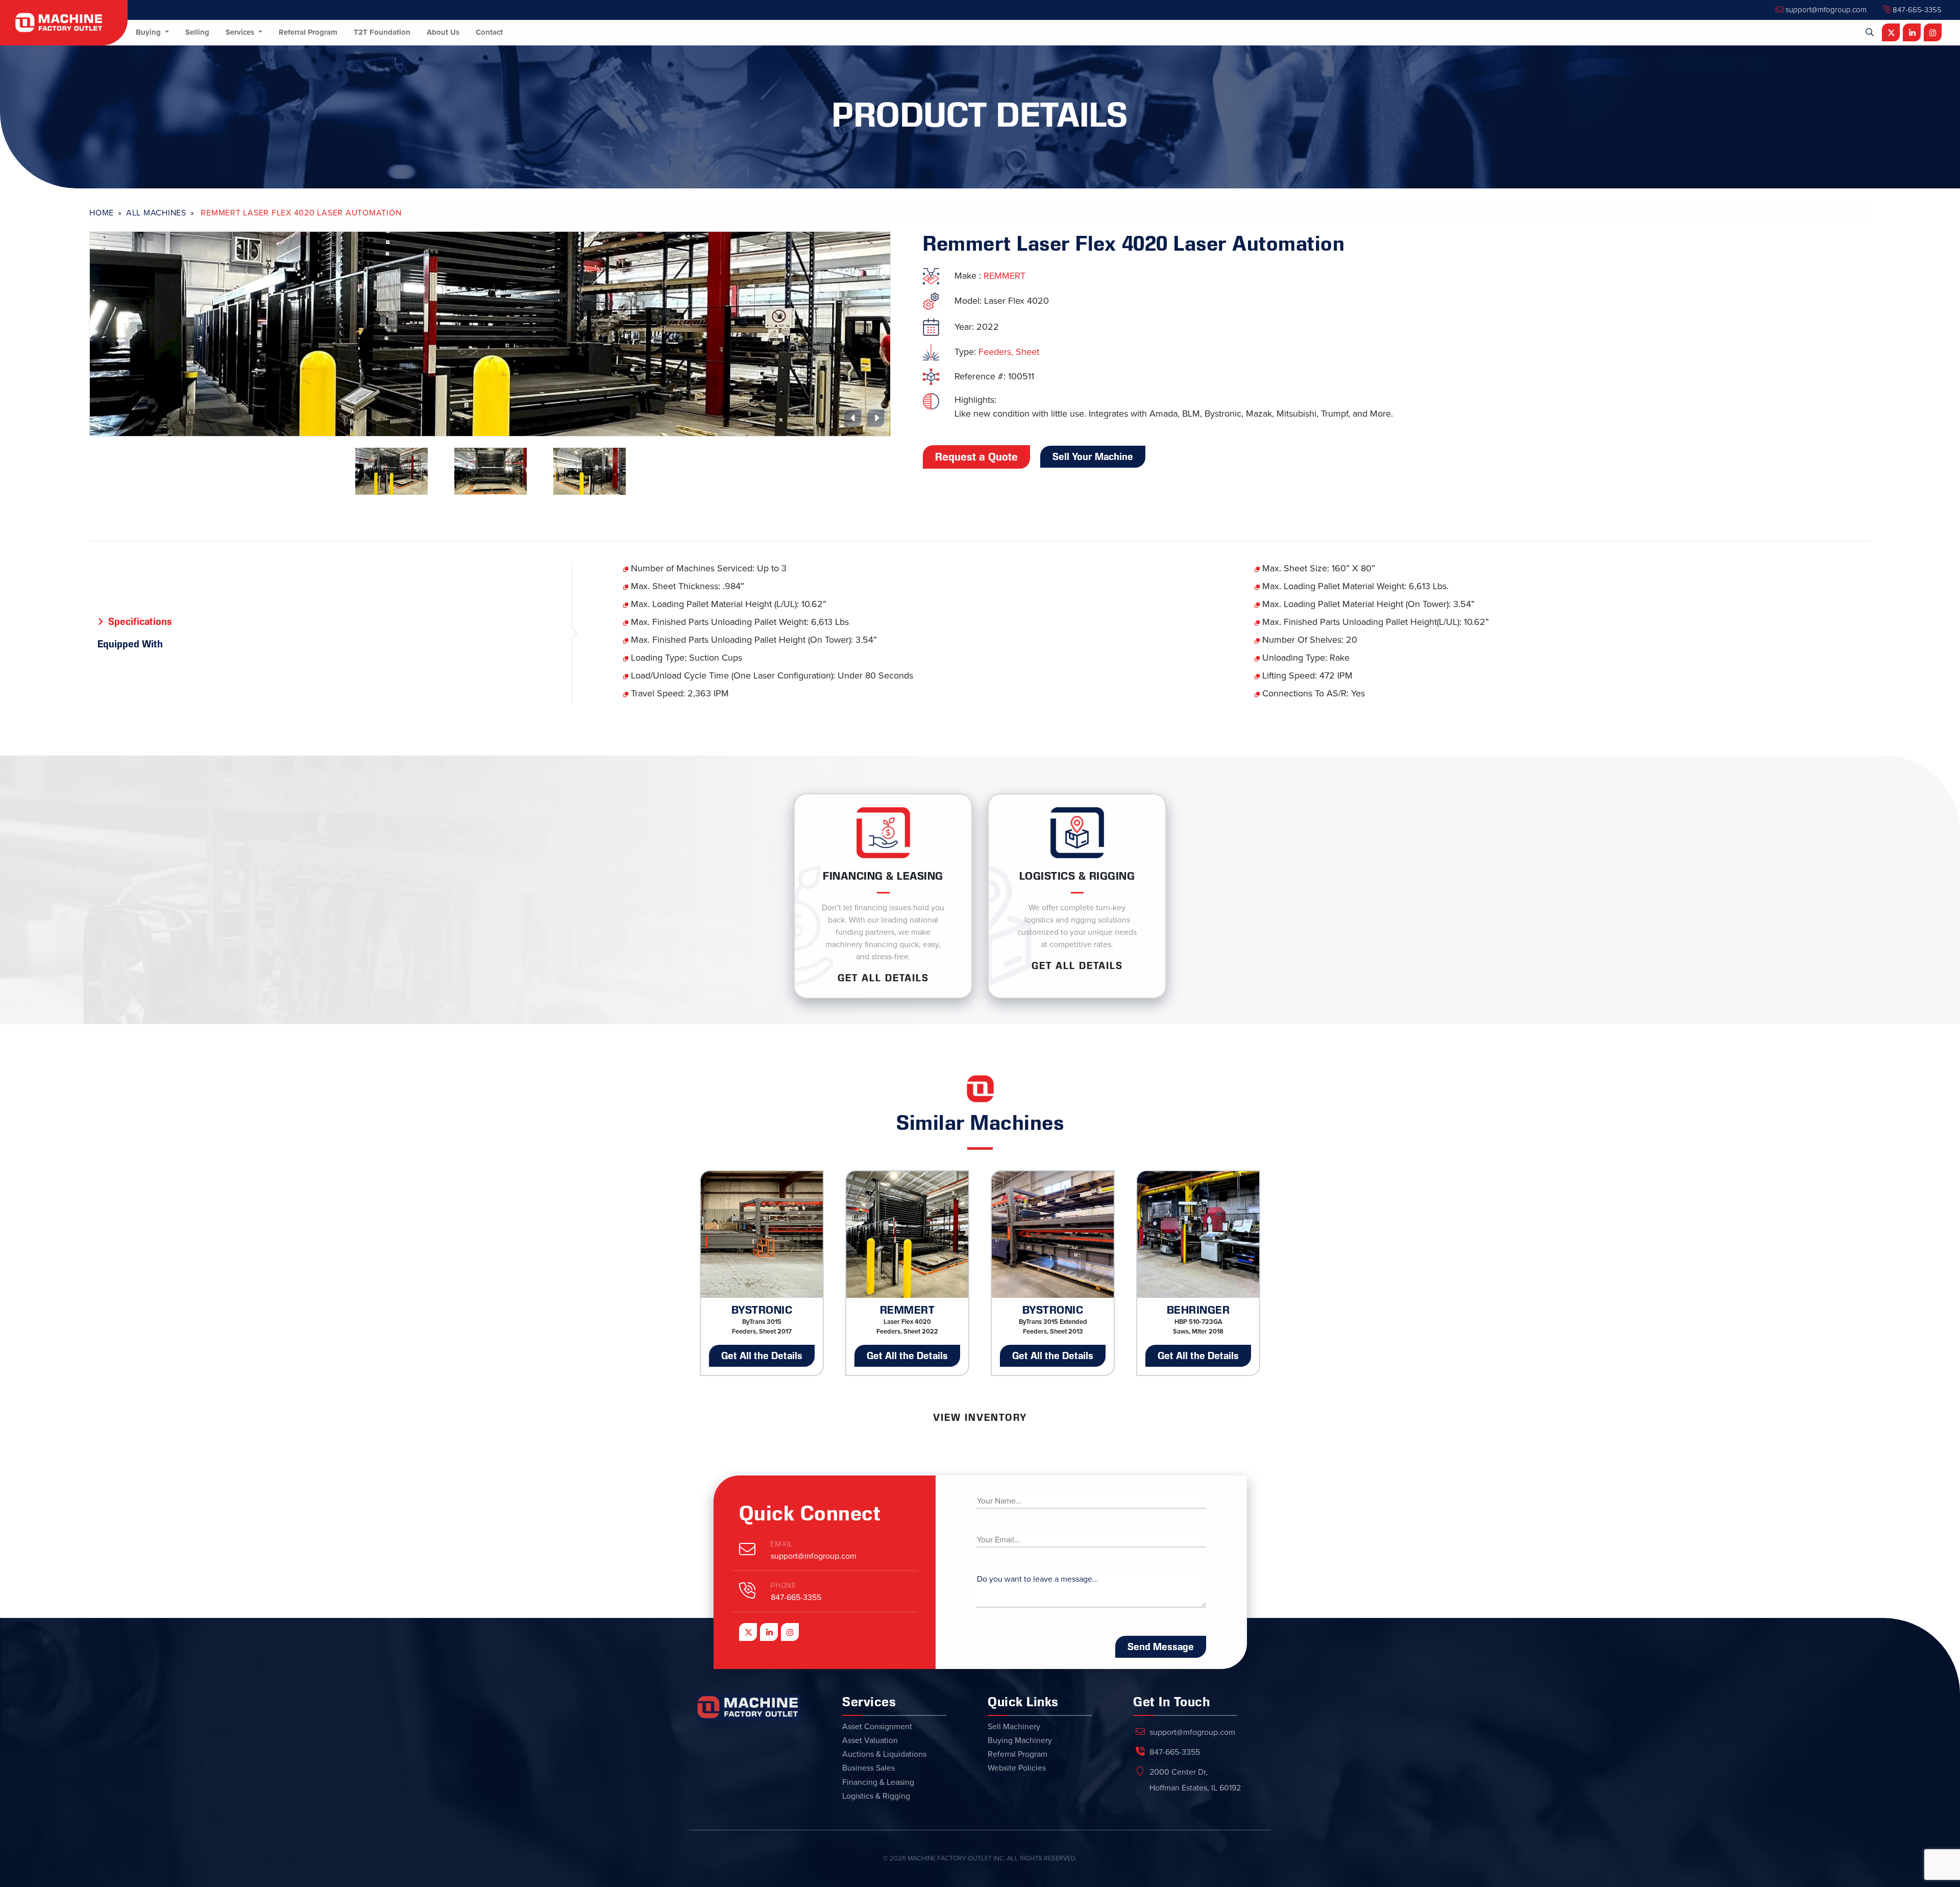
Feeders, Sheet (1009, 352)
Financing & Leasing (878, 1782)
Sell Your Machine (1093, 456)
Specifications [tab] (140, 621)
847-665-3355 (1916, 10)
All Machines (156, 213)
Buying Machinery (1020, 1740)
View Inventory (980, 1417)
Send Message (1161, 1647)
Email (782, 1544)
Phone (784, 1586)
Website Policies (1017, 1768)
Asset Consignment (877, 1727)
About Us (443, 32)
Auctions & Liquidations (884, 1754)
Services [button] (241, 32)
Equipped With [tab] (130, 644)
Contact (489, 32)
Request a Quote (976, 457)
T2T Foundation (382, 32)
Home (102, 213)
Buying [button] (149, 32)
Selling (197, 32)
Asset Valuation (870, 1740)
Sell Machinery (1014, 1727)
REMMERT (1004, 276)
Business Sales (868, 1768)
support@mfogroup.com (1825, 10)
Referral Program (308, 32)
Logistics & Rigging (876, 1796)
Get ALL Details (883, 978)
